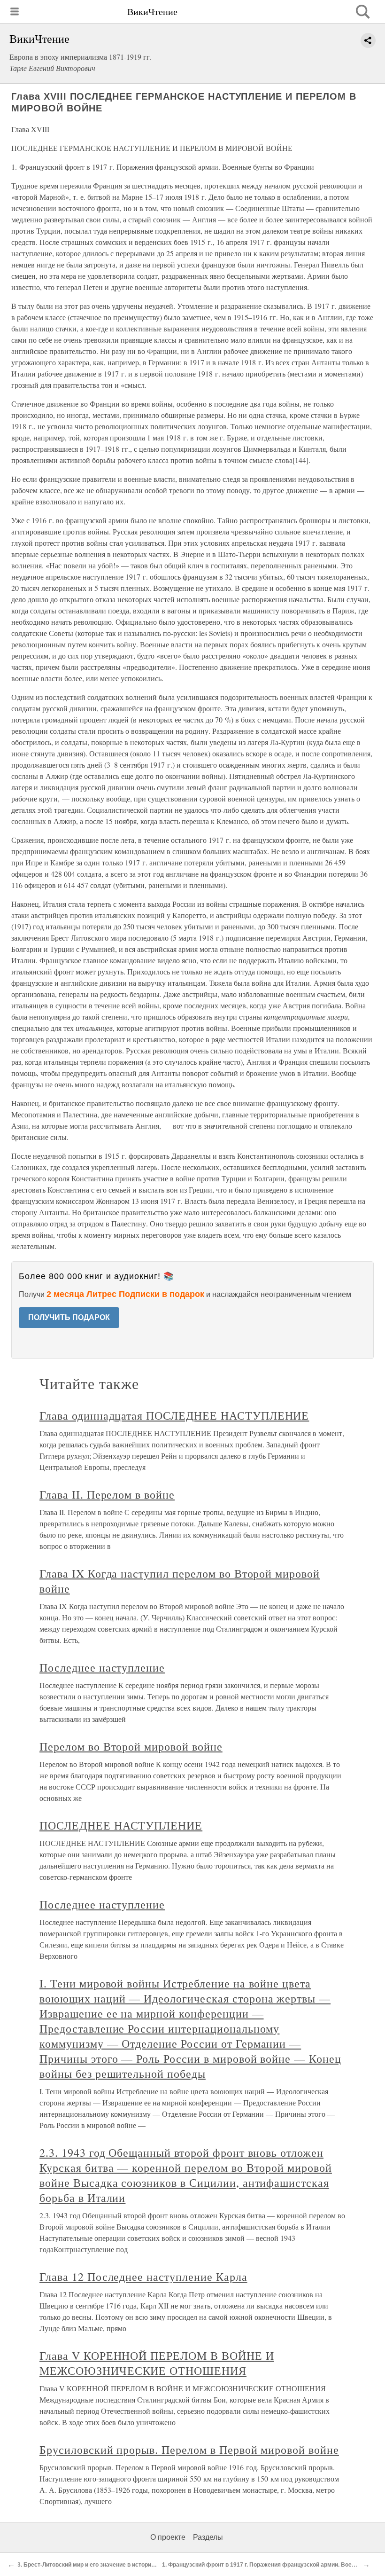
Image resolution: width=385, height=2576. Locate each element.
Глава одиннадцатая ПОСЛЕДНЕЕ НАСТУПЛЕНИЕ (174, 1415)
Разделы (208, 2537)
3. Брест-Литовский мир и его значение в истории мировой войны (108, 2565)
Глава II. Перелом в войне (107, 1494)
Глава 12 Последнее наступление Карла (143, 2277)
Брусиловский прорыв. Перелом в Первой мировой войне (189, 2450)
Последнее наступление (102, 1667)
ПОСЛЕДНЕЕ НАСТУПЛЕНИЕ (121, 1825)
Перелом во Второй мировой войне (131, 1746)
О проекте (168, 2537)
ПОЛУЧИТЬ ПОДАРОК (69, 1317)
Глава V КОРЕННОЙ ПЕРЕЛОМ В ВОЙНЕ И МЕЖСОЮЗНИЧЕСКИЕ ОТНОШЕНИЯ (157, 2363)
